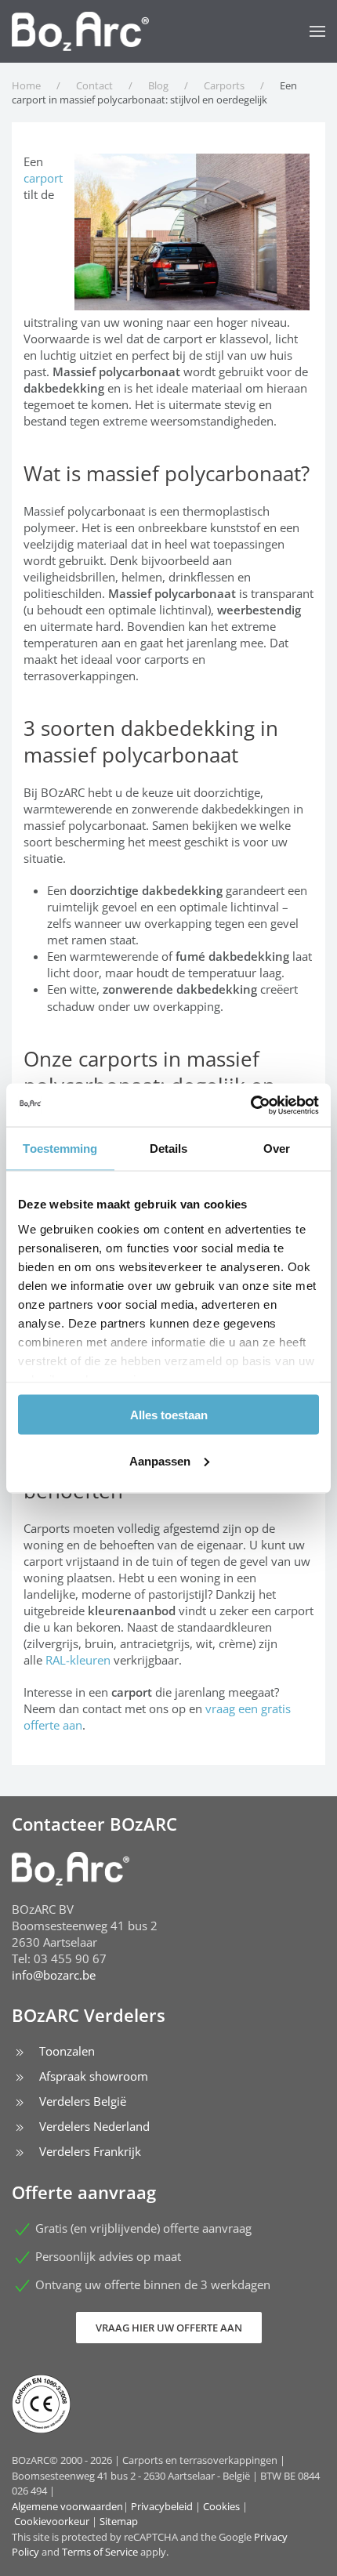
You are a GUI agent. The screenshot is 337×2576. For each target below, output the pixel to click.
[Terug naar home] (80, 31)
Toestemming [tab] (60, 1149)
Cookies (221, 2506)
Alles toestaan (169, 1415)
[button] (317, 31)
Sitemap (119, 2521)
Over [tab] (277, 1149)
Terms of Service (100, 2552)
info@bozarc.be (54, 1975)
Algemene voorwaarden (67, 2506)
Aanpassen (160, 1460)
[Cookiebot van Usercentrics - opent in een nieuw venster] (250, 1105)
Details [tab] (169, 1149)
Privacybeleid (162, 2506)
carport (43, 178)
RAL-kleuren (78, 1660)
